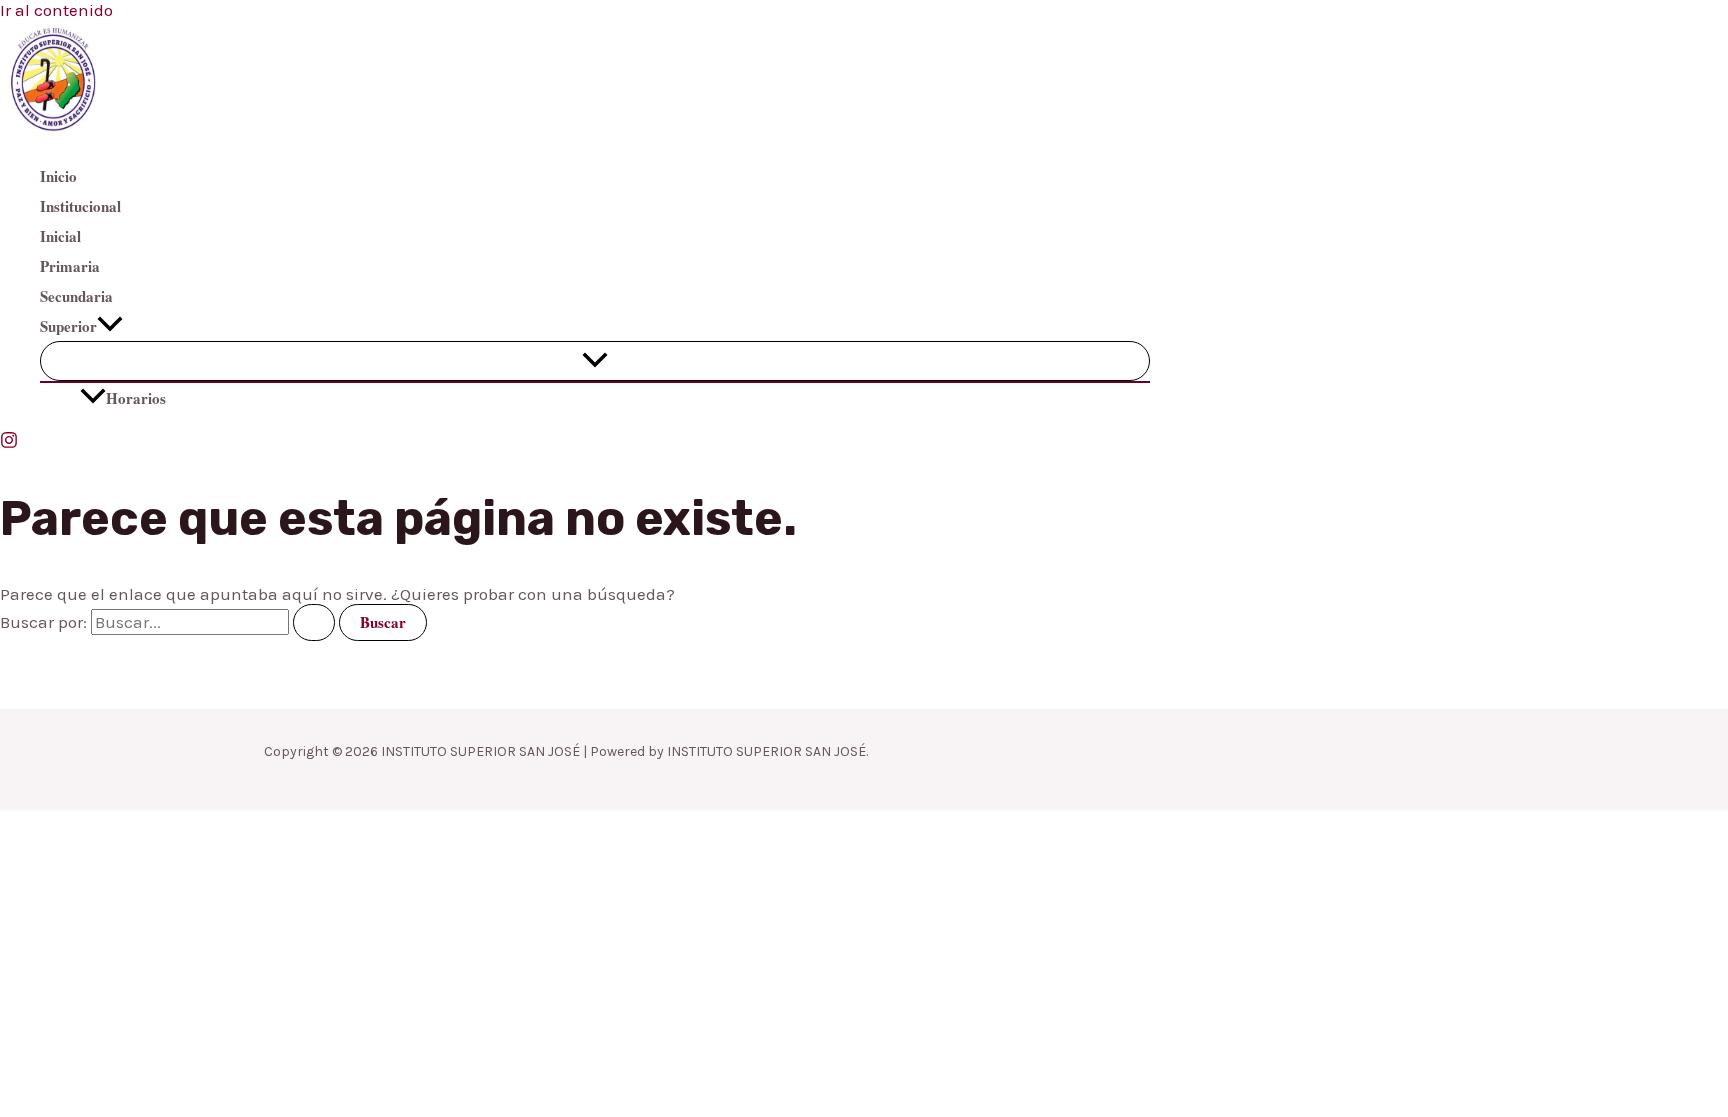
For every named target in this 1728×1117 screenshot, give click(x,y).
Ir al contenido (56, 10)
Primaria (70, 266)
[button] (110, 326)
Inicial (60, 236)
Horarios (136, 398)
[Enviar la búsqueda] (314, 622)
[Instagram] (9, 443)
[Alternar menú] (595, 361)
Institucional (80, 206)
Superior (68, 326)
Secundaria (76, 296)
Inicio (58, 176)
